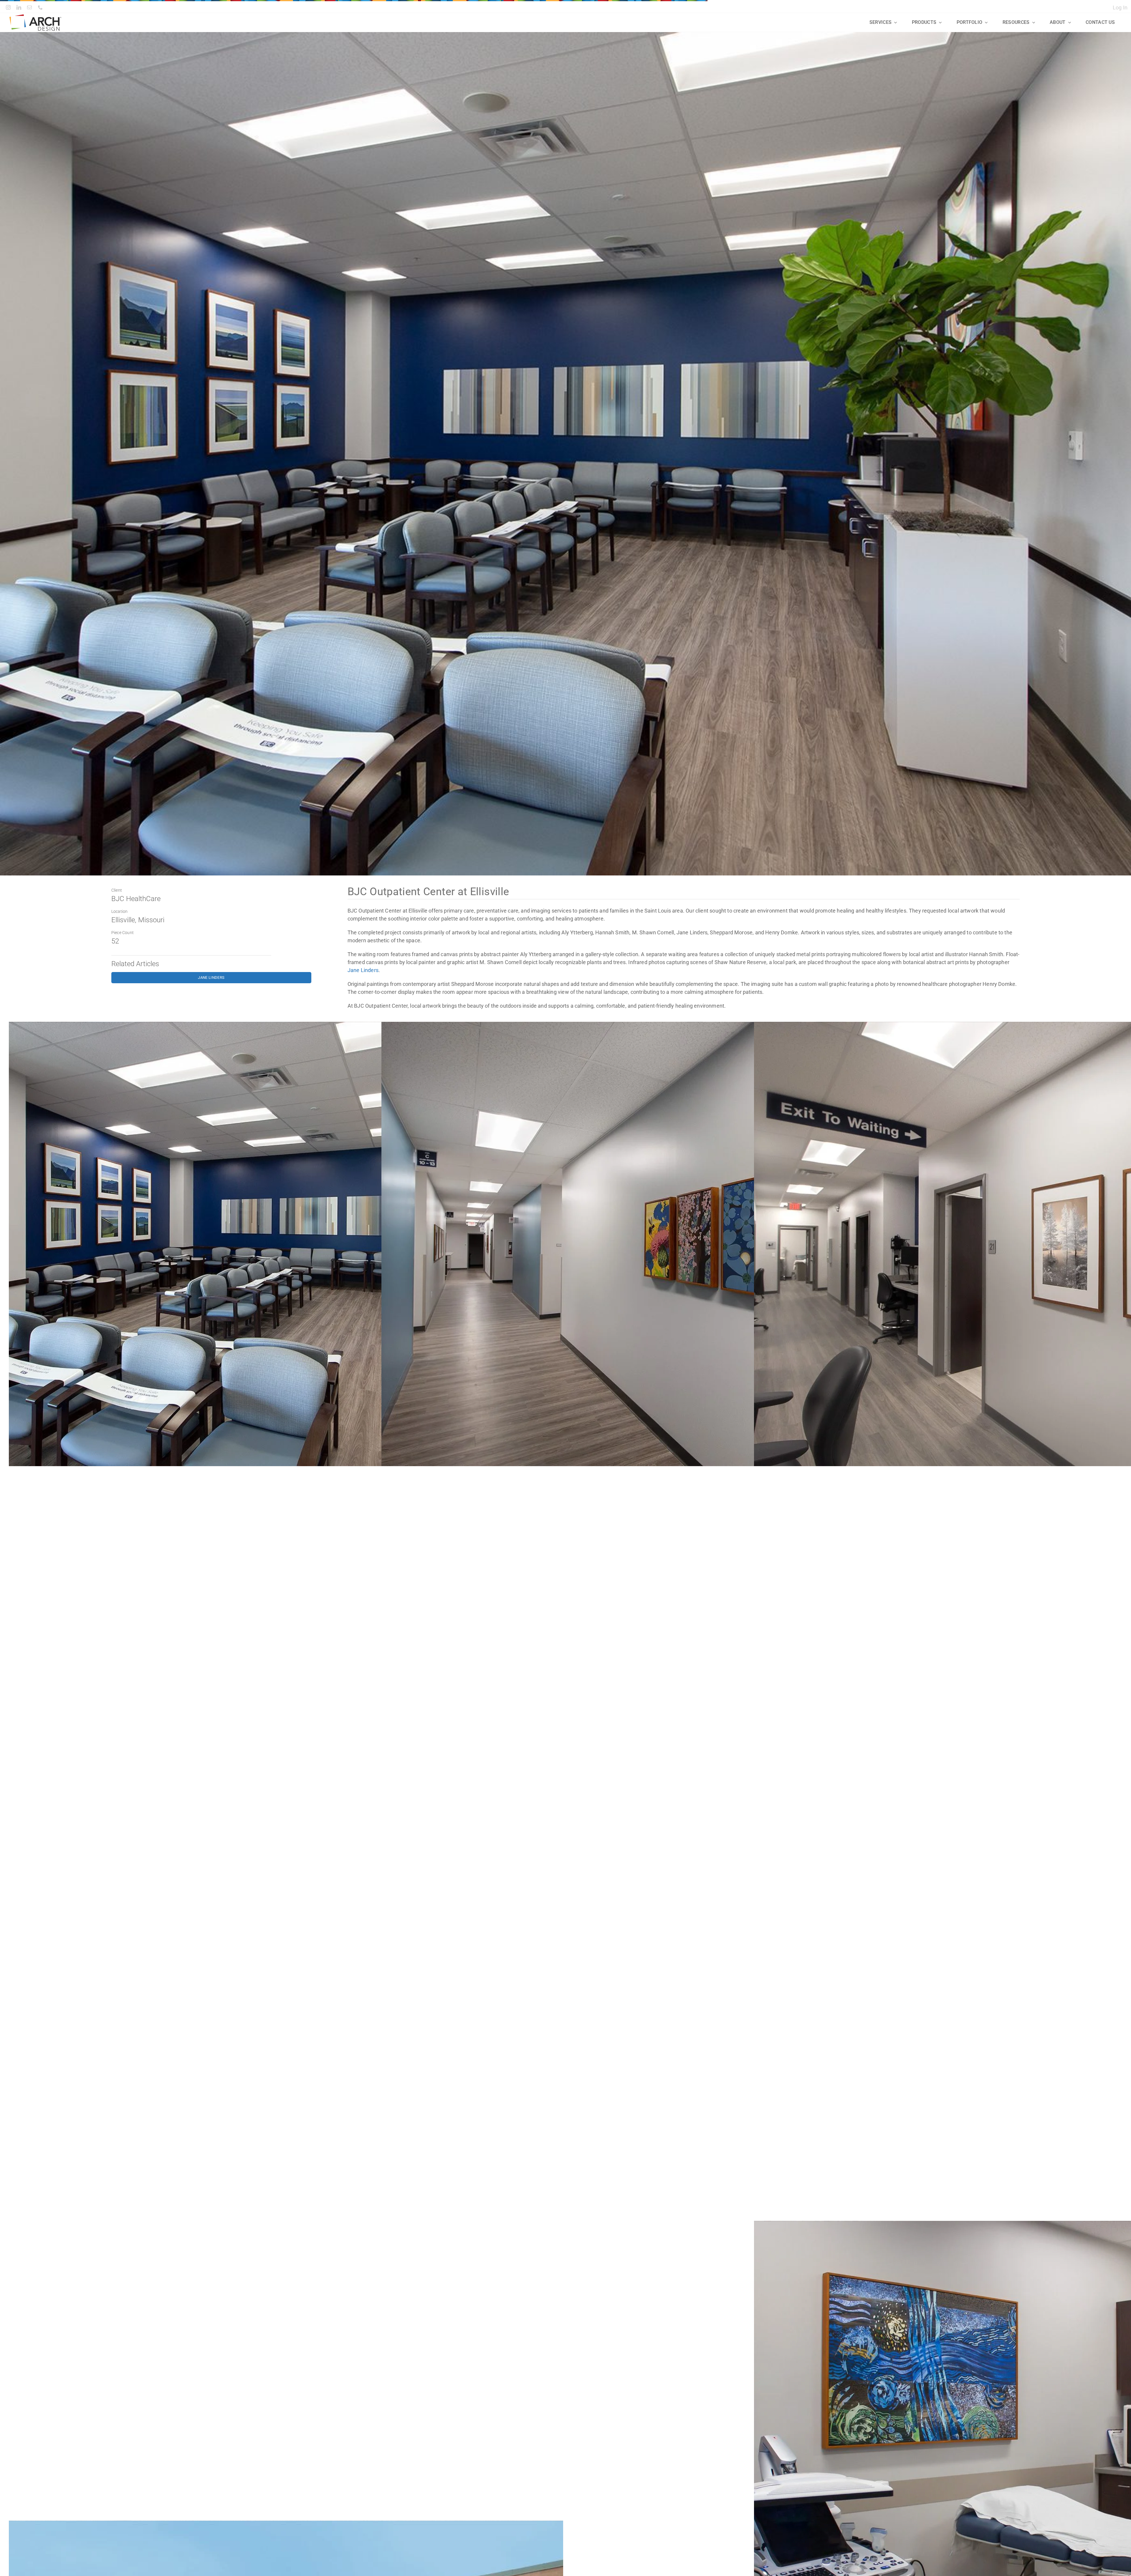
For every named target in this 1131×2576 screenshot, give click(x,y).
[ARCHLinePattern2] (35, 17)
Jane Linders (363, 970)
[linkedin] (19, 7)
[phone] (40, 7)
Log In (1120, 8)
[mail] (29, 7)
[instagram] (8, 7)
